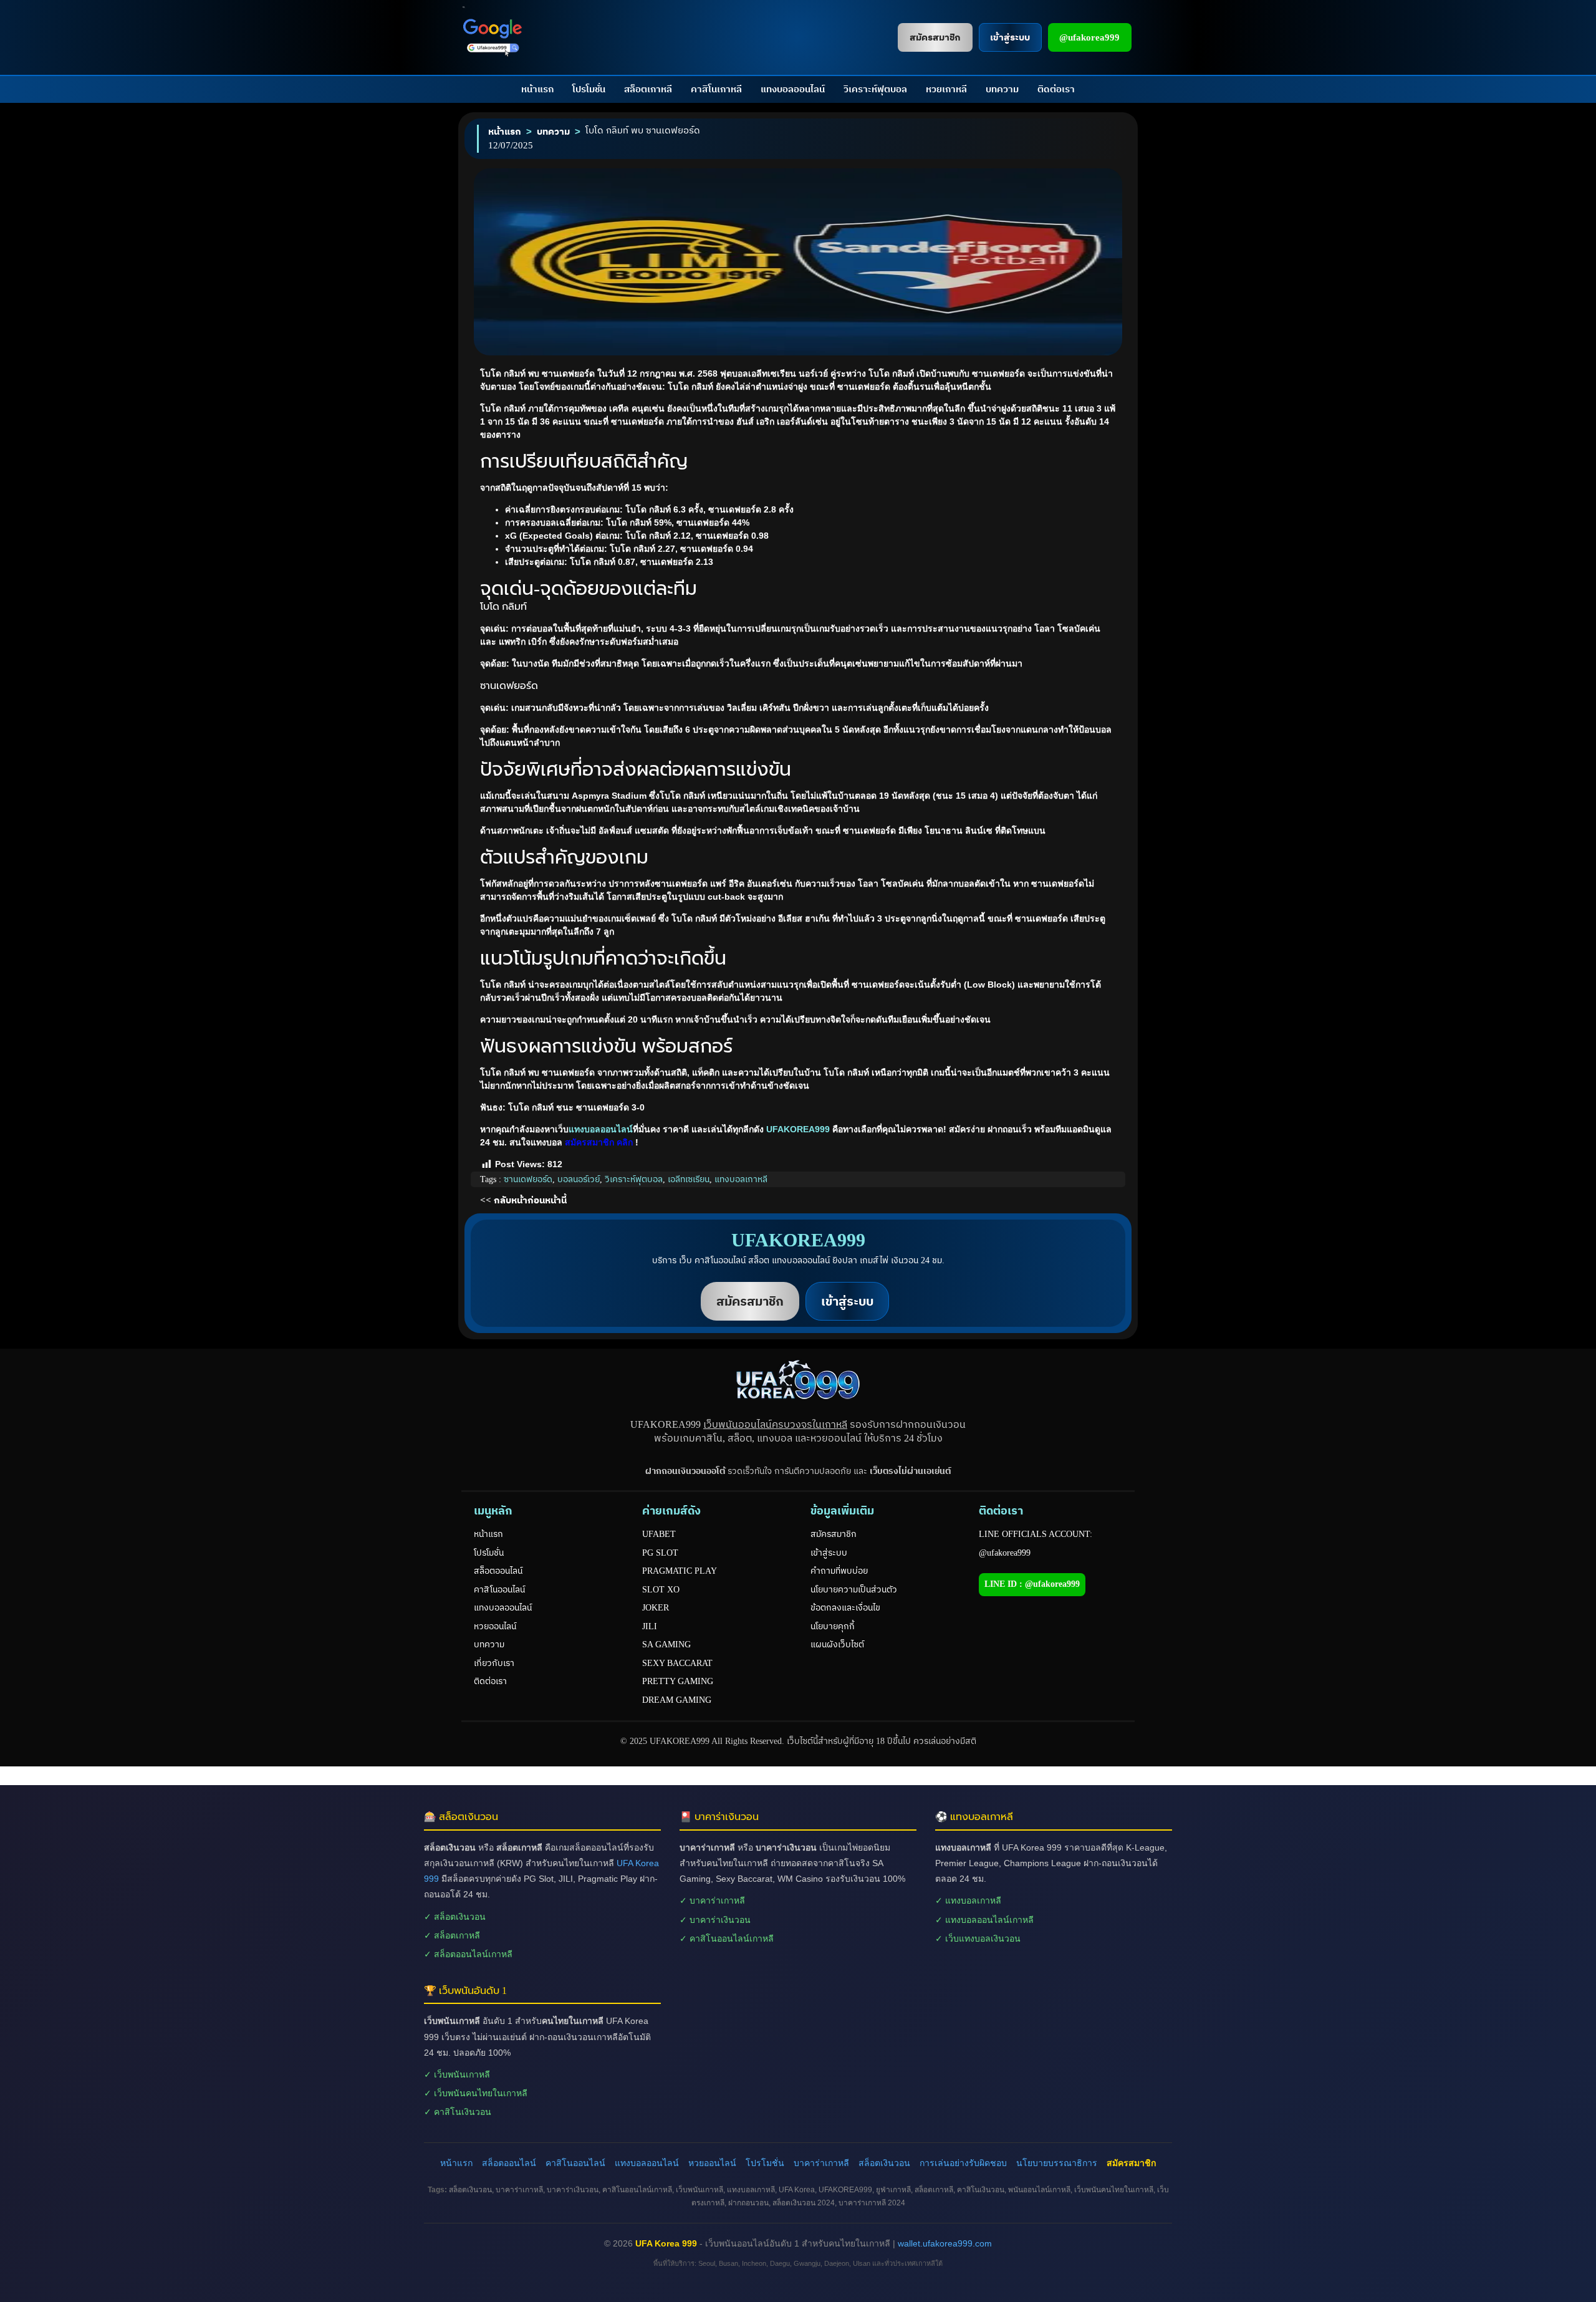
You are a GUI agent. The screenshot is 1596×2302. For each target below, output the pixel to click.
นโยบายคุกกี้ (833, 1626)
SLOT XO (661, 1590)
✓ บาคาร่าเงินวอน (715, 1920)
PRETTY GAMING (678, 1681)
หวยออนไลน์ (495, 1626)
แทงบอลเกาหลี (741, 1179)
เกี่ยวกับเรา (494, 1663)
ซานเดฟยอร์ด (528, 1179)
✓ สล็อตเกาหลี (452, 1935)
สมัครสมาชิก (834, 1534)
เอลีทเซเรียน (689, 1179)
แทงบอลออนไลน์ (793, 89)
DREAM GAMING (677, 1700)
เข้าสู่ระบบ (829, 1553)
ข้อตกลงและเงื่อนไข (845, 1608)
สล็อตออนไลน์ (498, 1571)
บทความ (1002, 89)
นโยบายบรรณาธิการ (1057, 2163)
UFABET (659, 1534)
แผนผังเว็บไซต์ (837, 1645)
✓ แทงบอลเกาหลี (968, 1900)
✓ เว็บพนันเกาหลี (457, 2074)
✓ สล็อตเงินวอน (455, 1917)
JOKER (656, 1608)
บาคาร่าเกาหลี (821, 2163)
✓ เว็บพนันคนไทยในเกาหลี (476, 2093)
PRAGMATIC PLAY (680, 1571)
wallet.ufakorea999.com (945, 2243)
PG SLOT (660, 1553)
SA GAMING (666, 1645)
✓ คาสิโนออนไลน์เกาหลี (727, 1938)
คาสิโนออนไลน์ (499, 1590)
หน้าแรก (537, 89)
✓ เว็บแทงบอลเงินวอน (978, 1938)
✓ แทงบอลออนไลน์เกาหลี (984, 1920)
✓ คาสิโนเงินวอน (458, 2112)
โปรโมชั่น (589, 89)
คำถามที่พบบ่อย (839, 1571)
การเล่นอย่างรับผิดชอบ (963, 2163)
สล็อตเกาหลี (648, 89)
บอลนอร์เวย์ (579, 1179)
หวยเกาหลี (946, 89)
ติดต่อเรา (1056, 89)
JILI (650, 1626)
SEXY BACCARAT (677, 1663)
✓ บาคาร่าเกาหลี (712, 1900)
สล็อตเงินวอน (884, 2163)
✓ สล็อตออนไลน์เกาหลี (468, 1954)
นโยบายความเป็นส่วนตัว (854, 1590)
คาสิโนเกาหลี (716, 89)
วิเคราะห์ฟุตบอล (875, 89)
